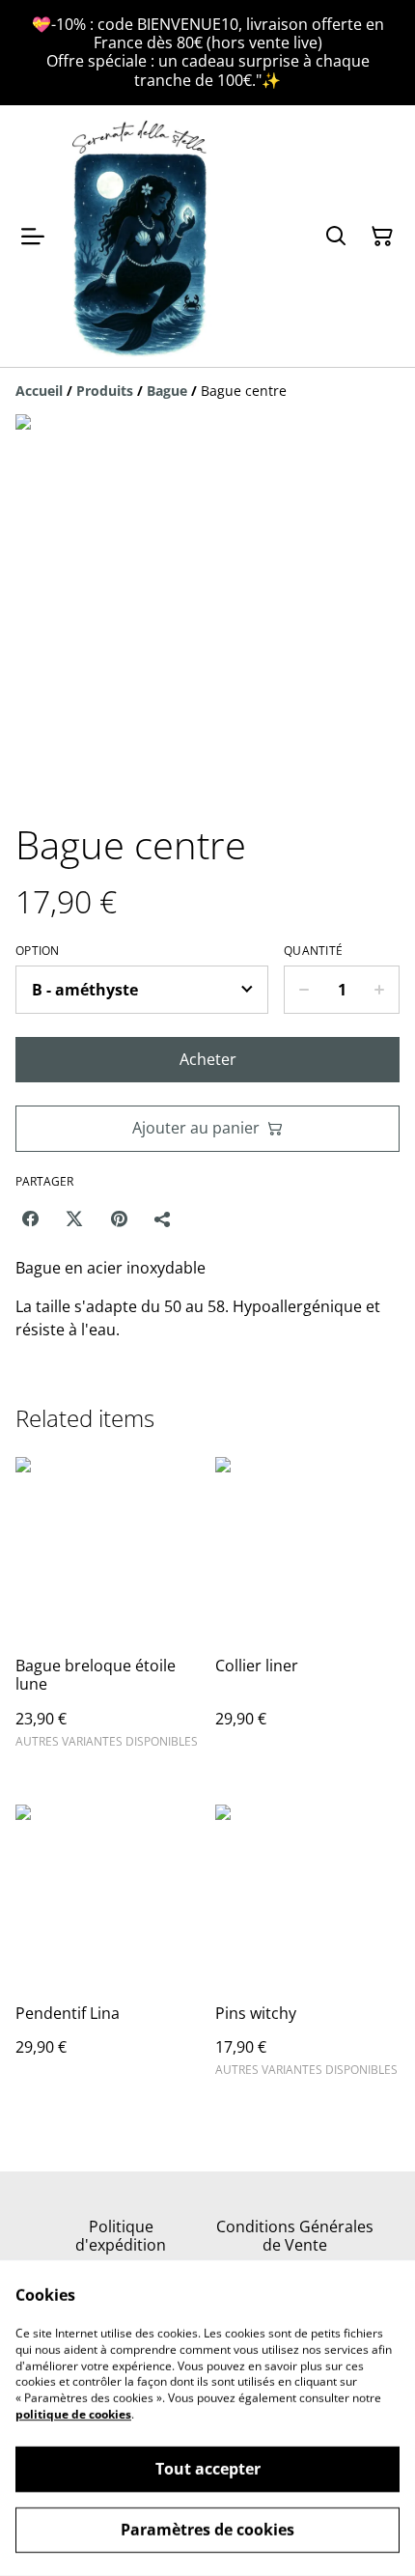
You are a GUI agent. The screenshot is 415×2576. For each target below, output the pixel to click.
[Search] (336, 237)
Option (38, 951)
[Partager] (163, 1218)
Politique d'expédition (121, 2236)
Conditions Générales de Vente (295, 2236)
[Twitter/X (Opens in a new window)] (74, 1218)
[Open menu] (33, 237)
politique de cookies (73, 2414)
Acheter (208, 1059)
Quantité (313, 951)
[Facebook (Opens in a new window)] (30, 1218)
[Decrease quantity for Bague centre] (304, 990)
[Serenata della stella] (141, 237)
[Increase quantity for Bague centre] (380, 990)
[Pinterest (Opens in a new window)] (119, 1218)
